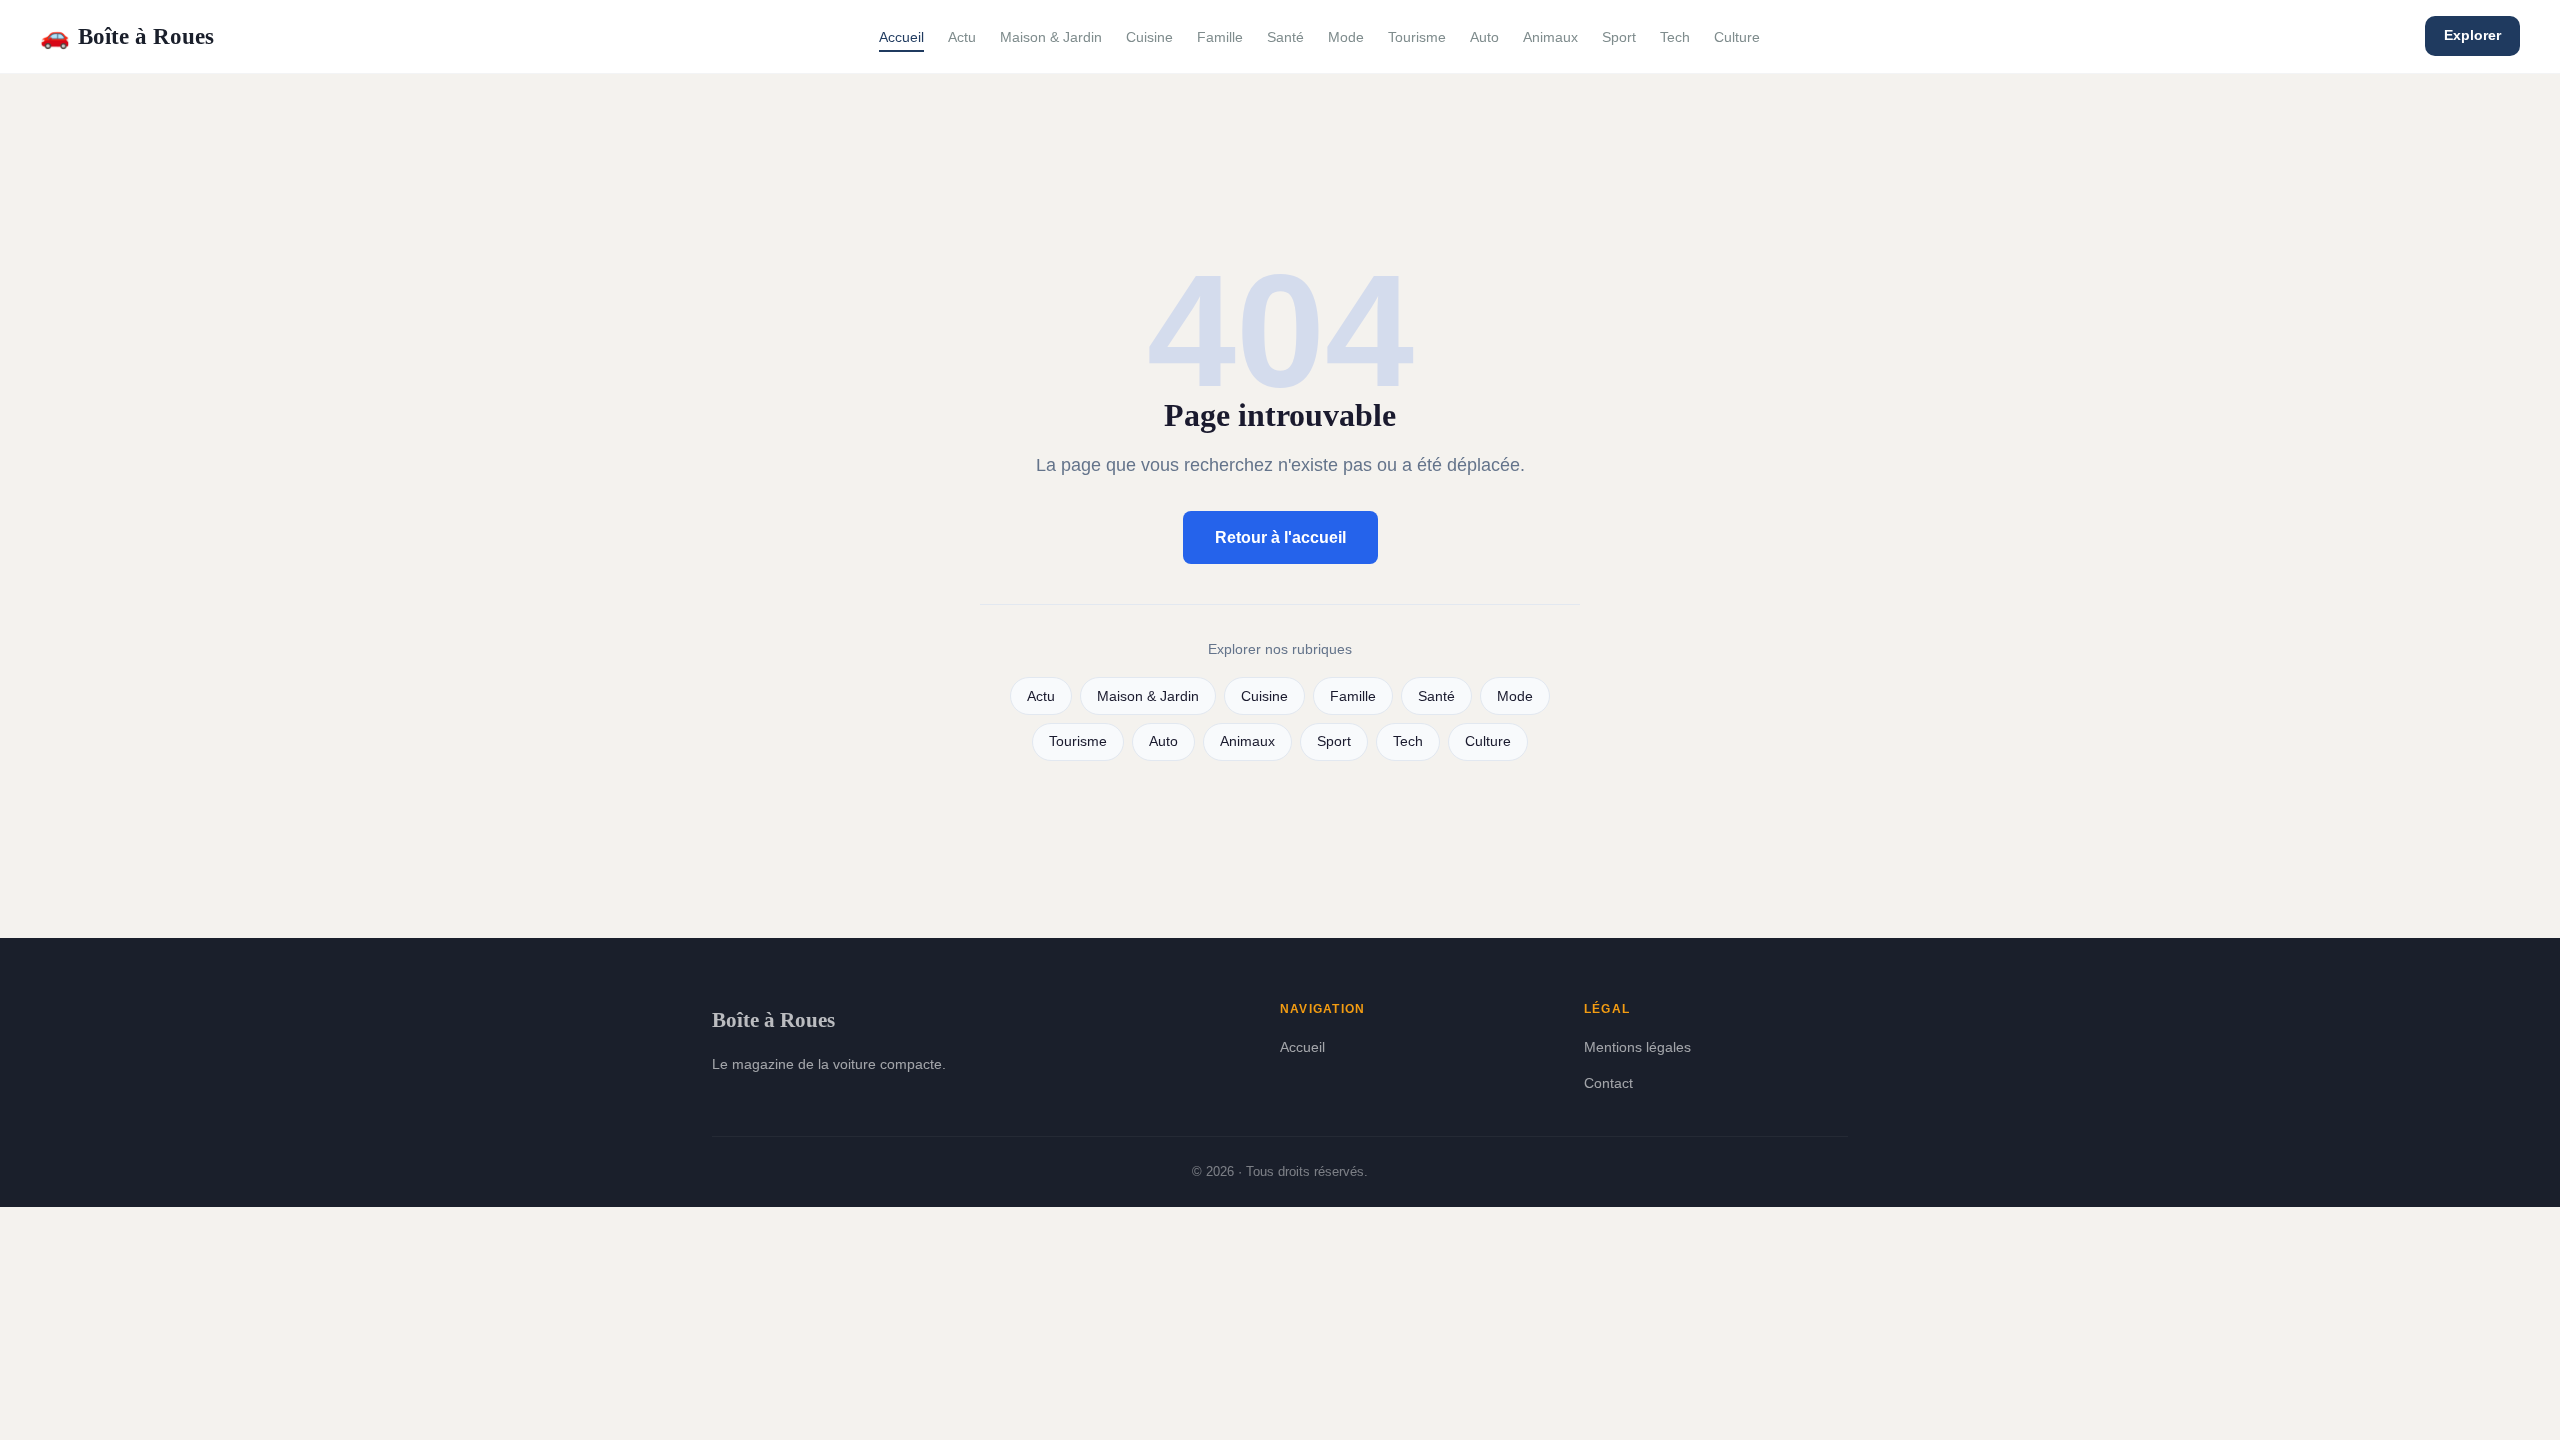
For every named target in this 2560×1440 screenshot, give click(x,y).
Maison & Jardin (1051, 37)
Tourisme (1417, 37)
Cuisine (1149, 37)
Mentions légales (1637, 1047)
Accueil (901, 37)
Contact (1608, 1083)
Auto (1484, 37)
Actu (962, 37)
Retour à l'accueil (1280, 537)
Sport (1619, 37)
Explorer (2472, 35)
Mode (1346, 37)
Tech (1675, 37)
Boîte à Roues (127, 36)
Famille (1220, 37)
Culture (1737, 37)
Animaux (1550, 37)
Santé (1285, 37)
